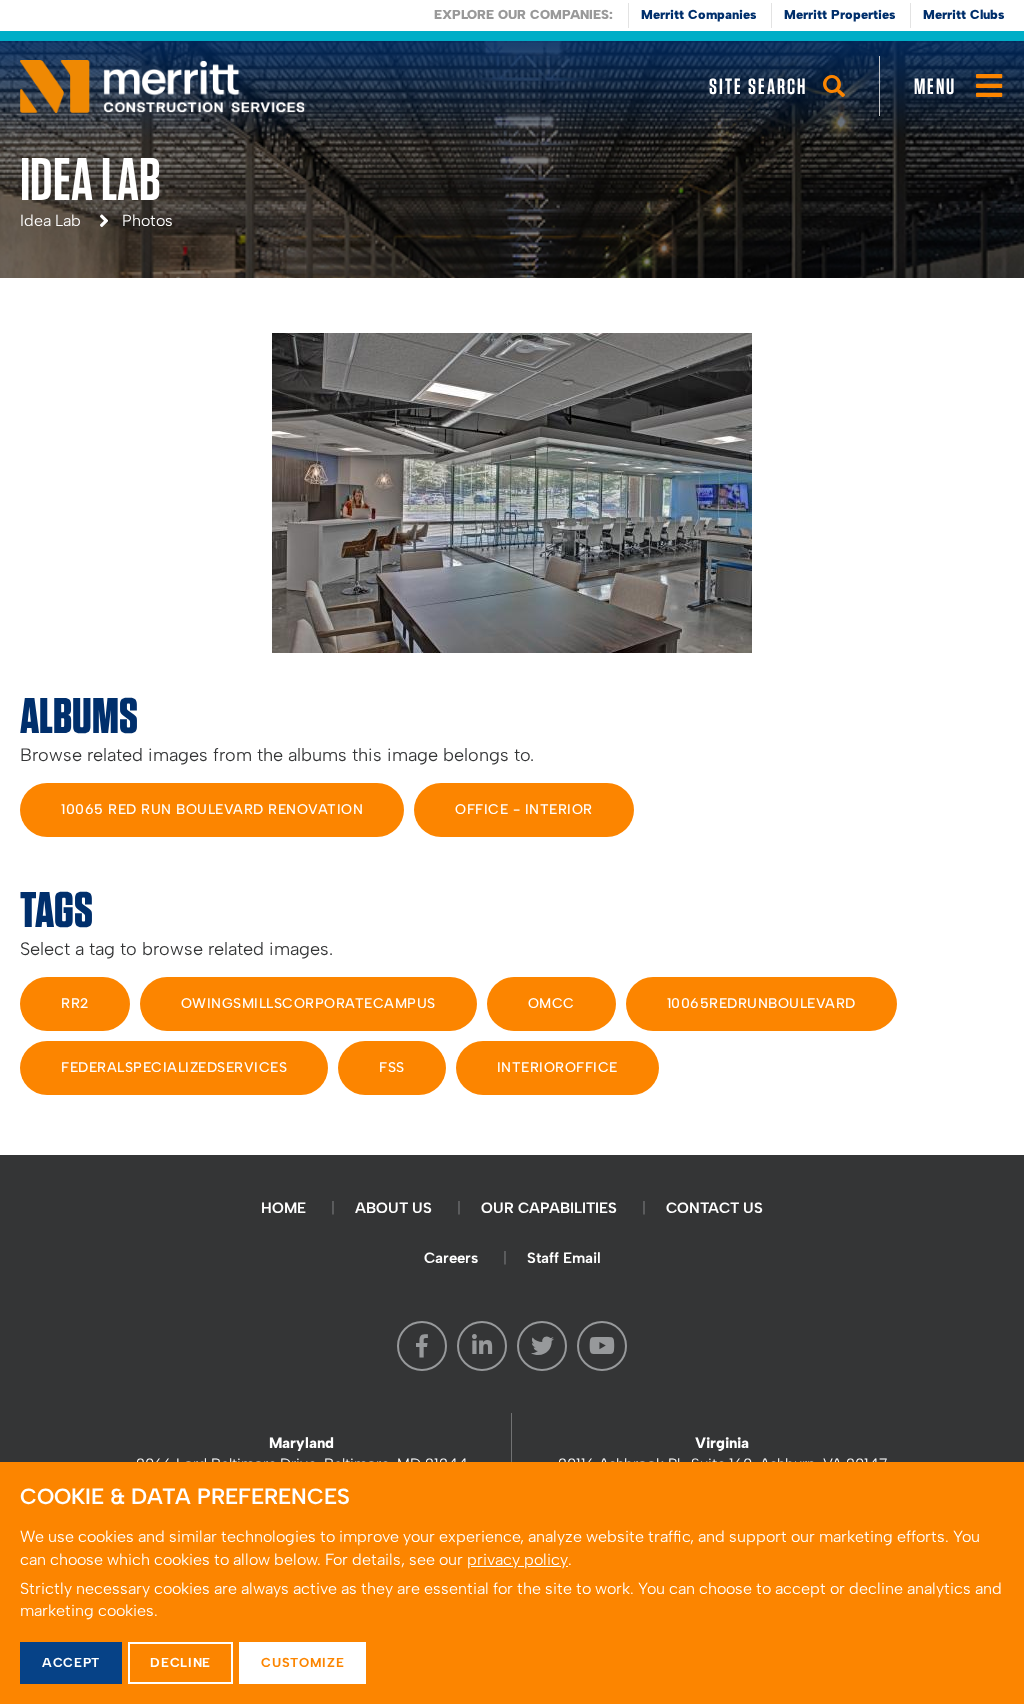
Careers (451, 1258)
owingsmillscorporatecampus (308, 1003)
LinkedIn (482, 1346)
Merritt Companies (698, 14)
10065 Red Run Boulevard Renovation (212, 809)
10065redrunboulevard (761, 1003)
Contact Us (714, 1208)
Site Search (758, 86)
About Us (393, 1208)
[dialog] (512, 1583)
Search (834, 105)
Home (283, 1208)
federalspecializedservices (174, 1067)
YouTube (602, 1346)
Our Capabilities (549, 1208)
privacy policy (517, 1559)
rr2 (75, 1003)
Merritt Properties (839, 14)
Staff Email (564, 1258)
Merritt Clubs (963, 14)
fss (392, 1067)
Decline (180, 1662)
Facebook (422, 1346)
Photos (147, 220)
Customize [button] (302, 1662)
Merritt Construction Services (162, 86)
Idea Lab (50, 220)
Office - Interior (524, 809)
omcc (551, 1003)
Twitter (542, 1346)
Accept (71, 1662)
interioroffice (557, 1067)
